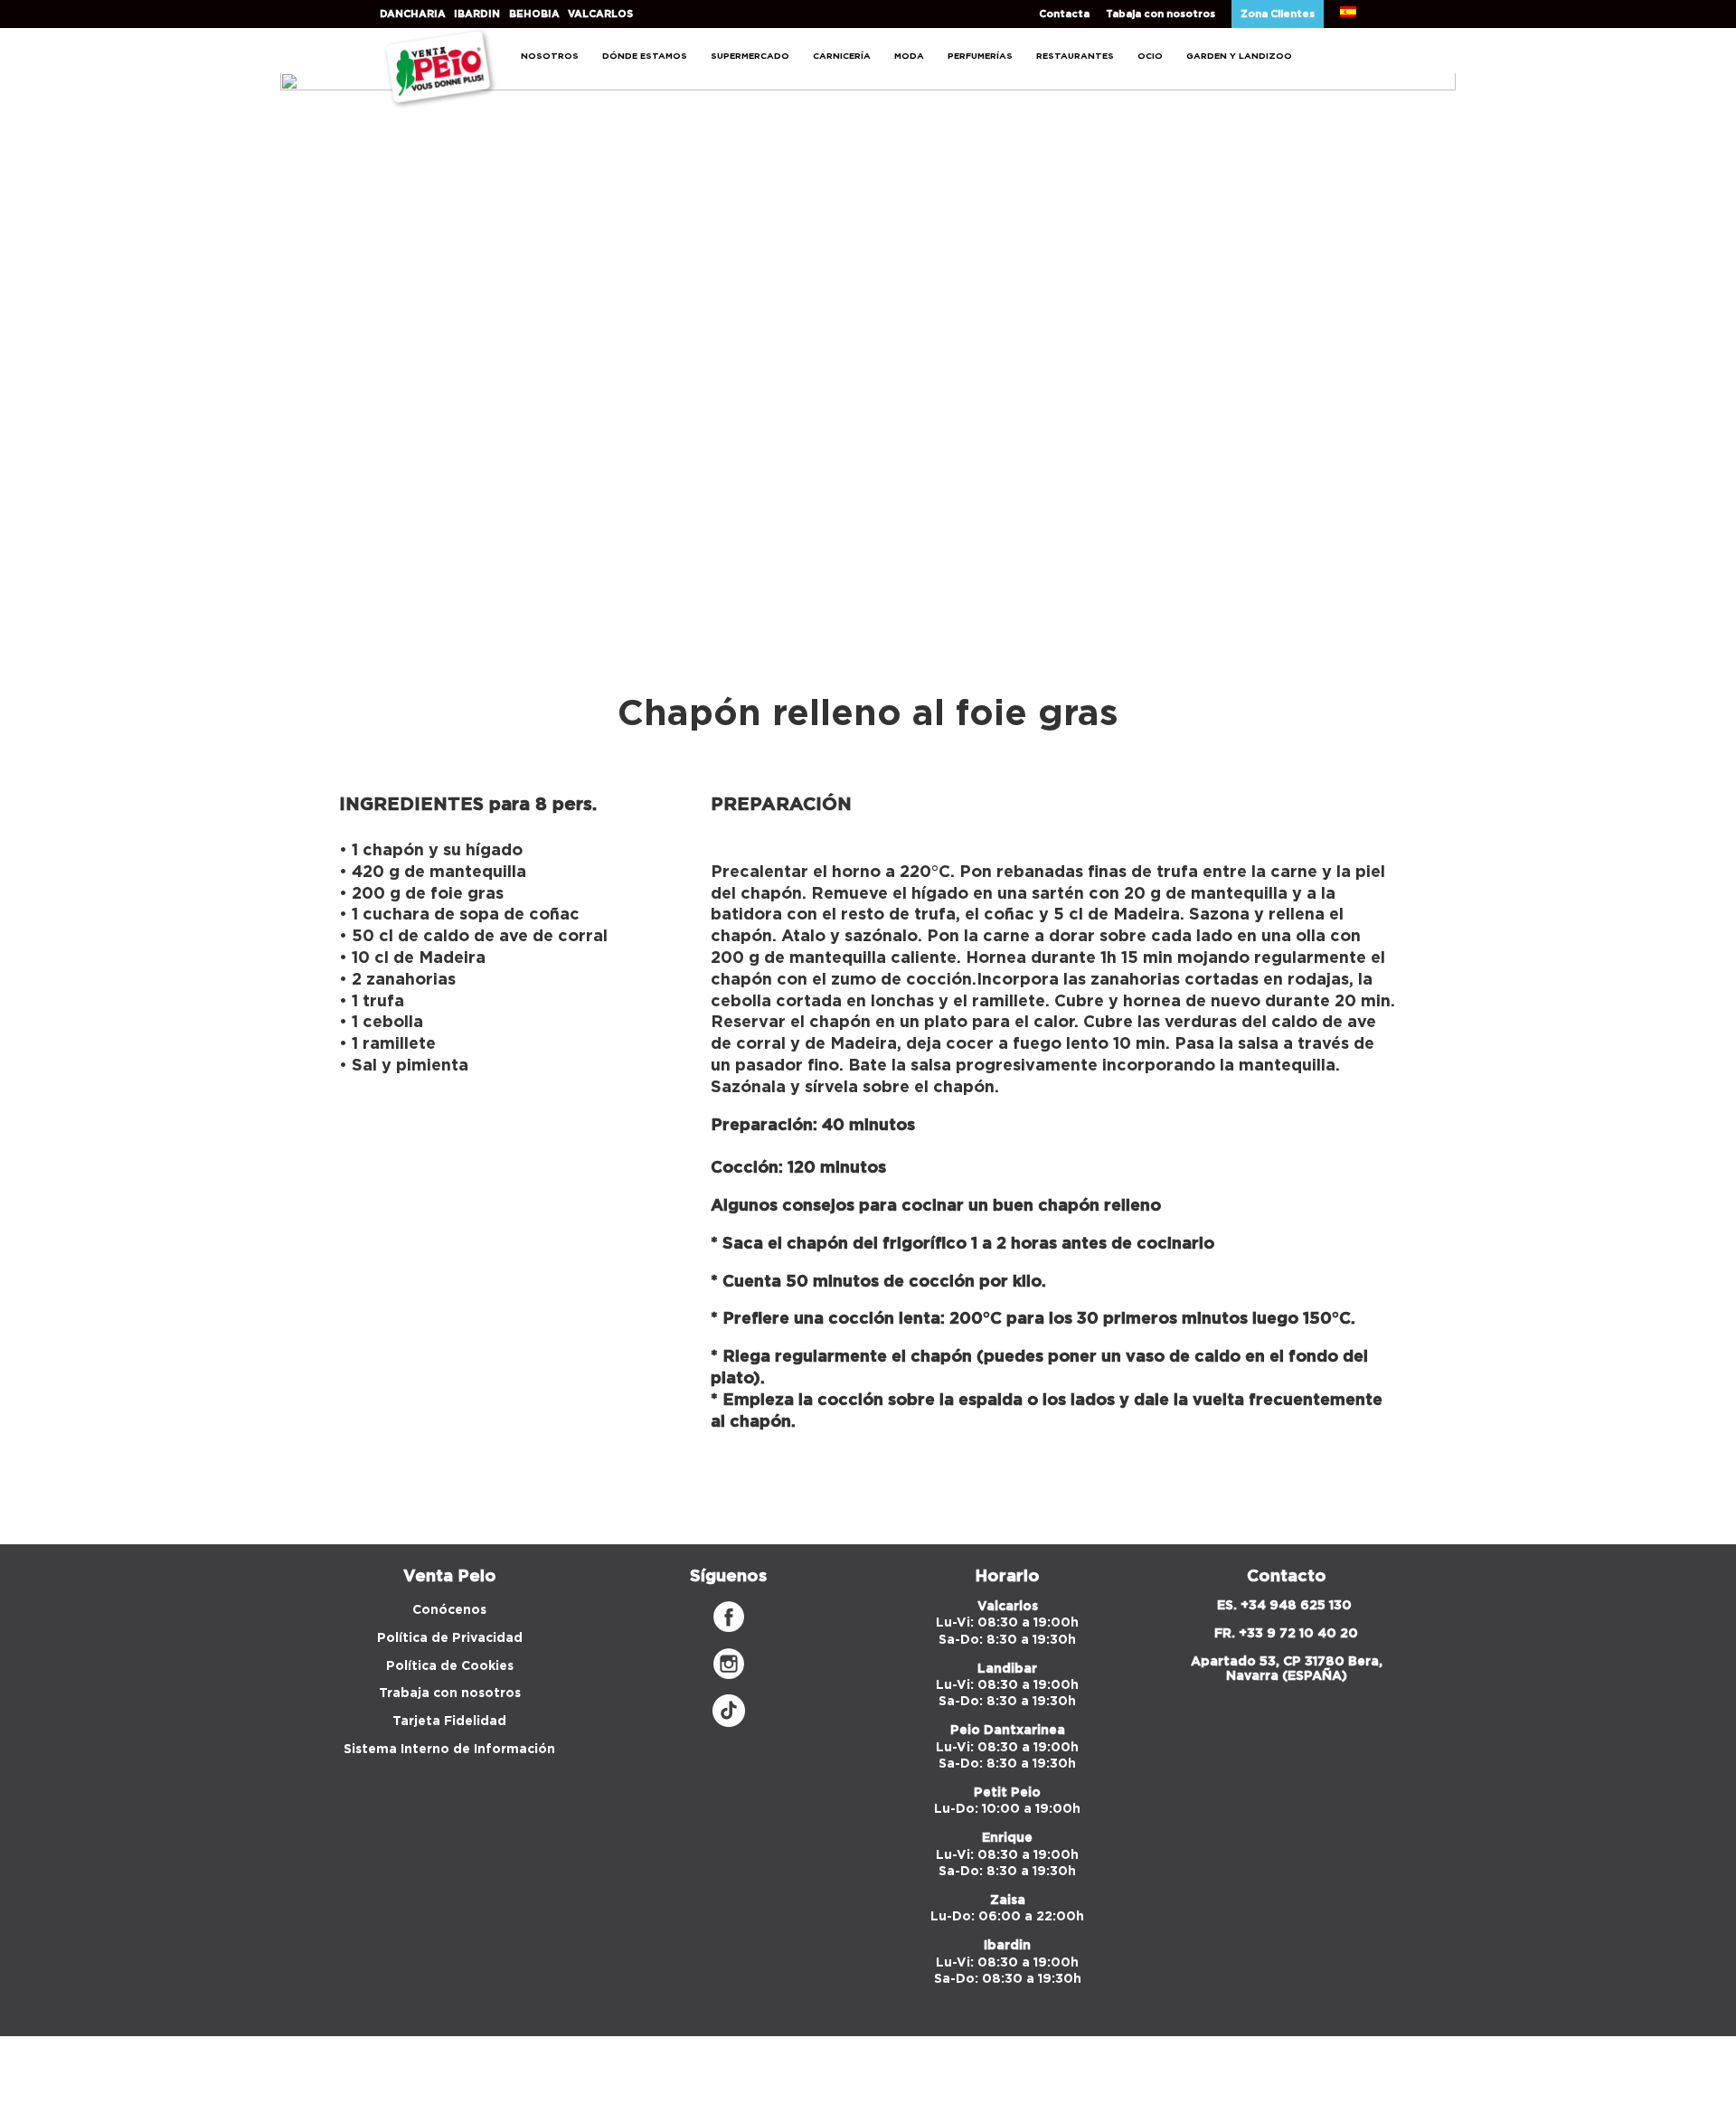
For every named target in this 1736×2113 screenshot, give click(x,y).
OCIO (1150, 56)
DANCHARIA (413, 14)
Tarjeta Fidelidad (449, 1722)
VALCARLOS (600, 14)
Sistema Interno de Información (449, 1750)
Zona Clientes (1278, 14)
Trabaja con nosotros (450, 1693)
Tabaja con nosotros (1160, 14)
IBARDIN (477, 14)
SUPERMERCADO (750, 56)
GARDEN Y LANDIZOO (1239, 56)
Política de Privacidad (450, 1638)
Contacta (1064, 14)
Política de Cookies (450, 1666)
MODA (909, 56)
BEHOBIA (534, 14)
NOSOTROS (550, 56)
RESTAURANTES (1075, 56)
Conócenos (449, 1610)
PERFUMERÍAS (980, 56)
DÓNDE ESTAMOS (645, 56)
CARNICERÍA (842, 56)
